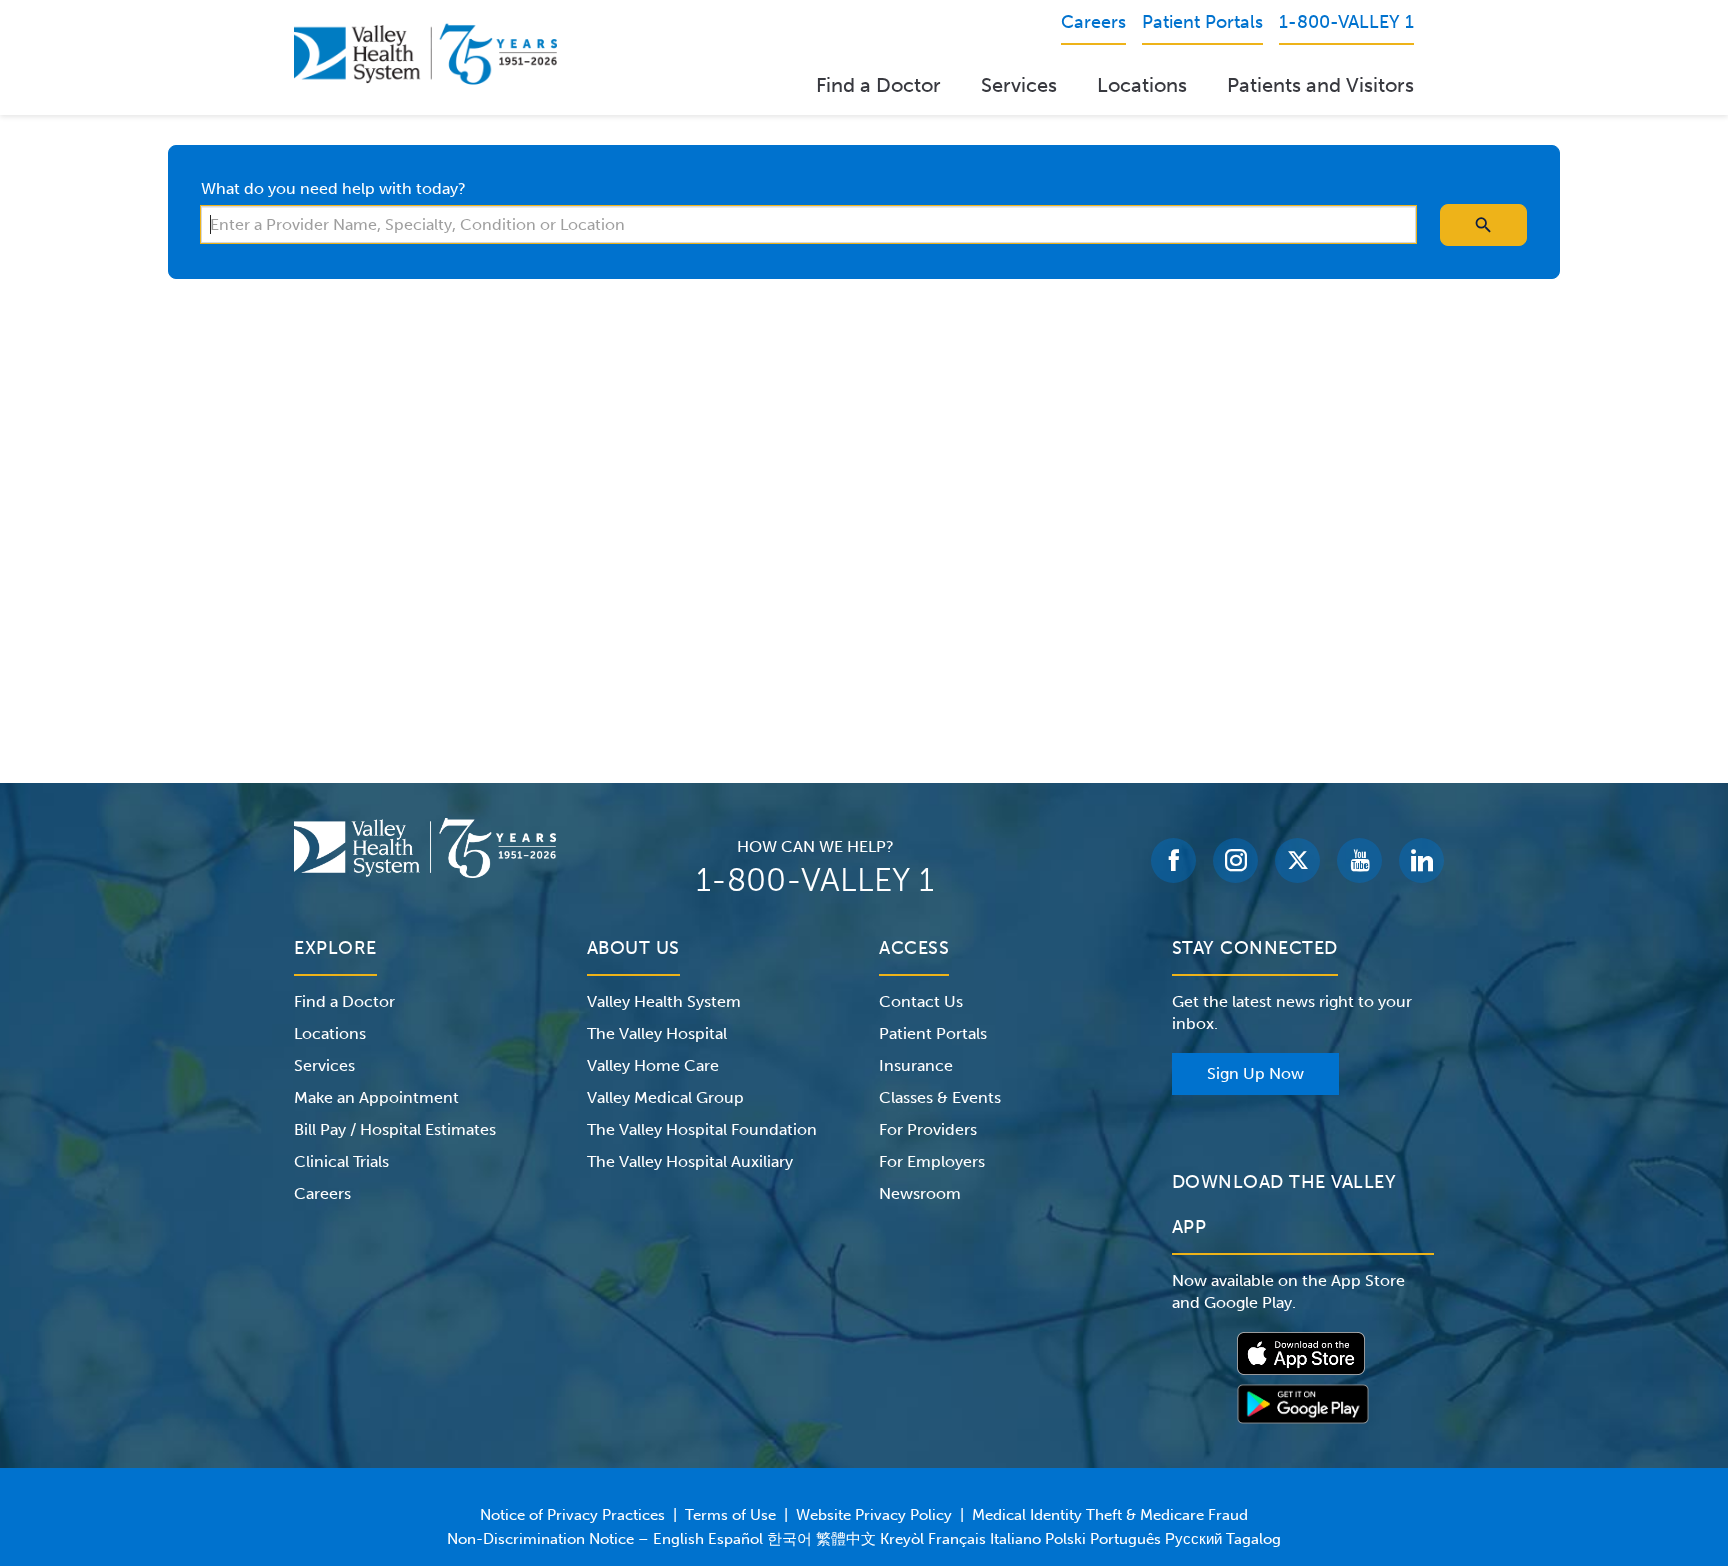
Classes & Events (940, 1097)
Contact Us (921, 1001)
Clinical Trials (341, 1161)
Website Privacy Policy (874, 1515)
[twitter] (1297, 860)
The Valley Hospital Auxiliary (690, 1161)
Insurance (916, 1065)
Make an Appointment (376, 1097)
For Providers (928, 1129)
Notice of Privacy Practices (572, 1515)
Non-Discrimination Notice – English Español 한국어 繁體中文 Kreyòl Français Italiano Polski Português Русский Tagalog (864, 1539)
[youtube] (1359, 860)
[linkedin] (1421, 860)
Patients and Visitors (1320, 85)
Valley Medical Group (665, 1097)
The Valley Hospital (657, 1033)
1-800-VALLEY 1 (815, 880)
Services (1019, 85)
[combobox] (808, 224)
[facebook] (1173, 860)
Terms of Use (730, 1515)
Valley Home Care (653, 1065)
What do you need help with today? (333, 188)
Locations (1142, 85)
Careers (322, 1193)
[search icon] (1483, 225)
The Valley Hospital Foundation (702, 1129)
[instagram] (1235, 860)
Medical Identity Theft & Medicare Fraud (1110, 1515)
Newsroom (920, 1193)
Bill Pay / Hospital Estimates (395, 1129)
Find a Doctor (878, 85)
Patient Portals (933, 1033)
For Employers (932, 1161)
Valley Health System (664, 1001)
